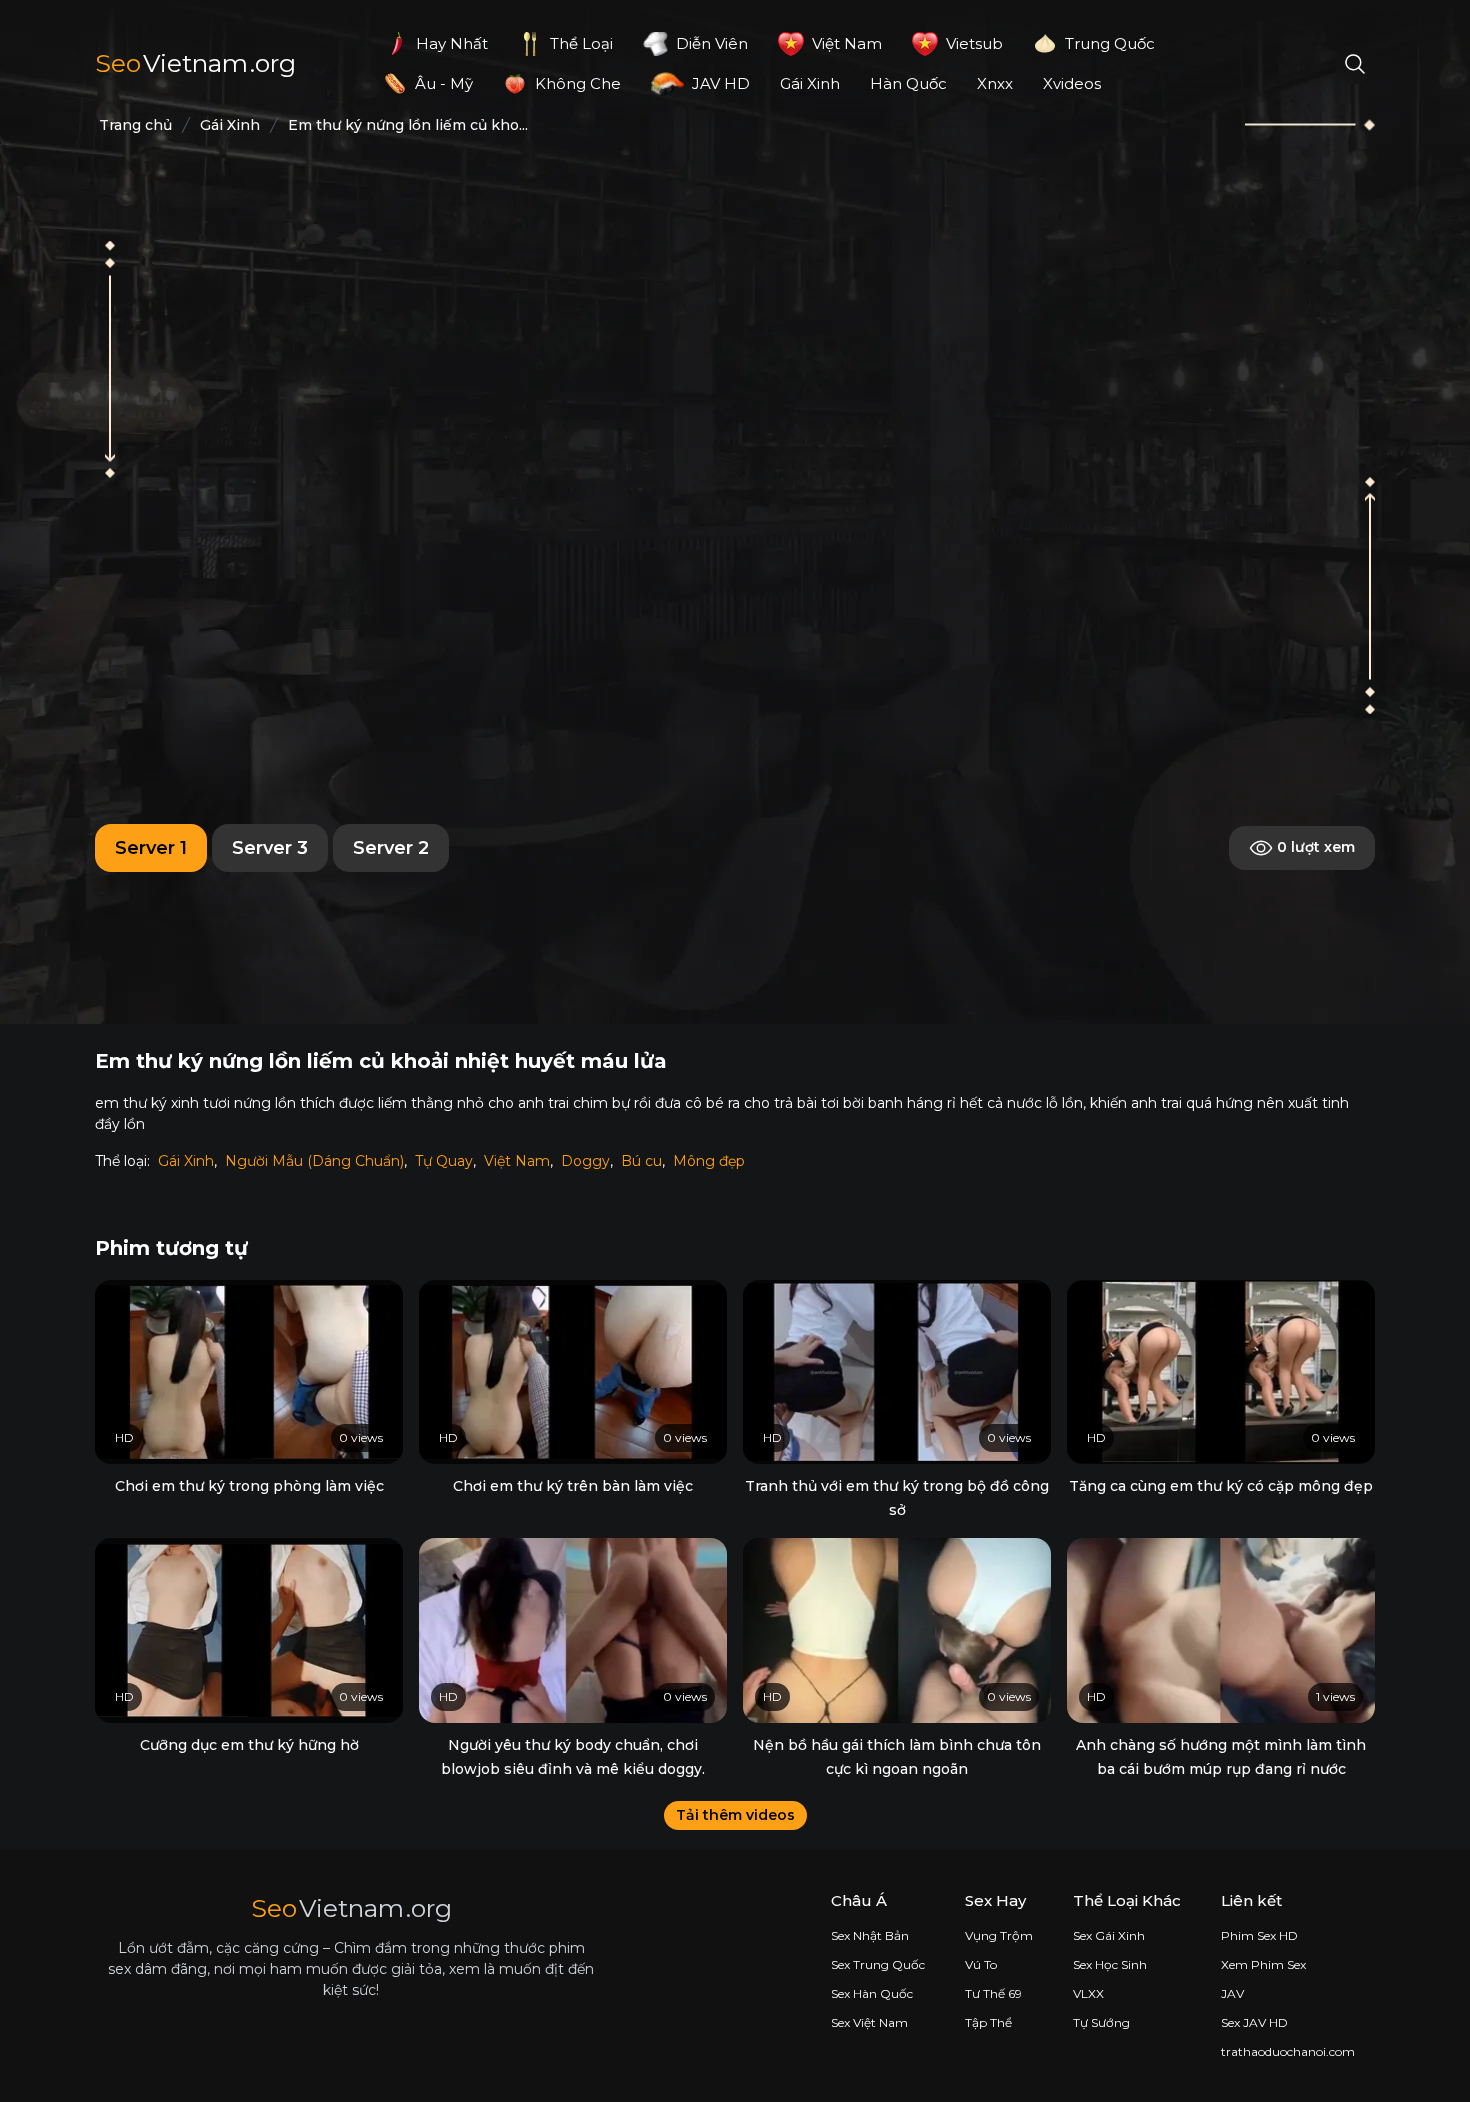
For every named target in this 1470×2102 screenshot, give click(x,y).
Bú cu (641, 1161)
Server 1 (151, 848)
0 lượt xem (1314, 846)
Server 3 (270, 848)
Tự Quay (444, 1161)
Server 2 (391, 848)
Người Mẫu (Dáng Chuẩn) (314, 1161)
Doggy (585, 1161)
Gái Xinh (186, 1161)
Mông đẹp (709, 1161)
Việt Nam (517, 1161)
